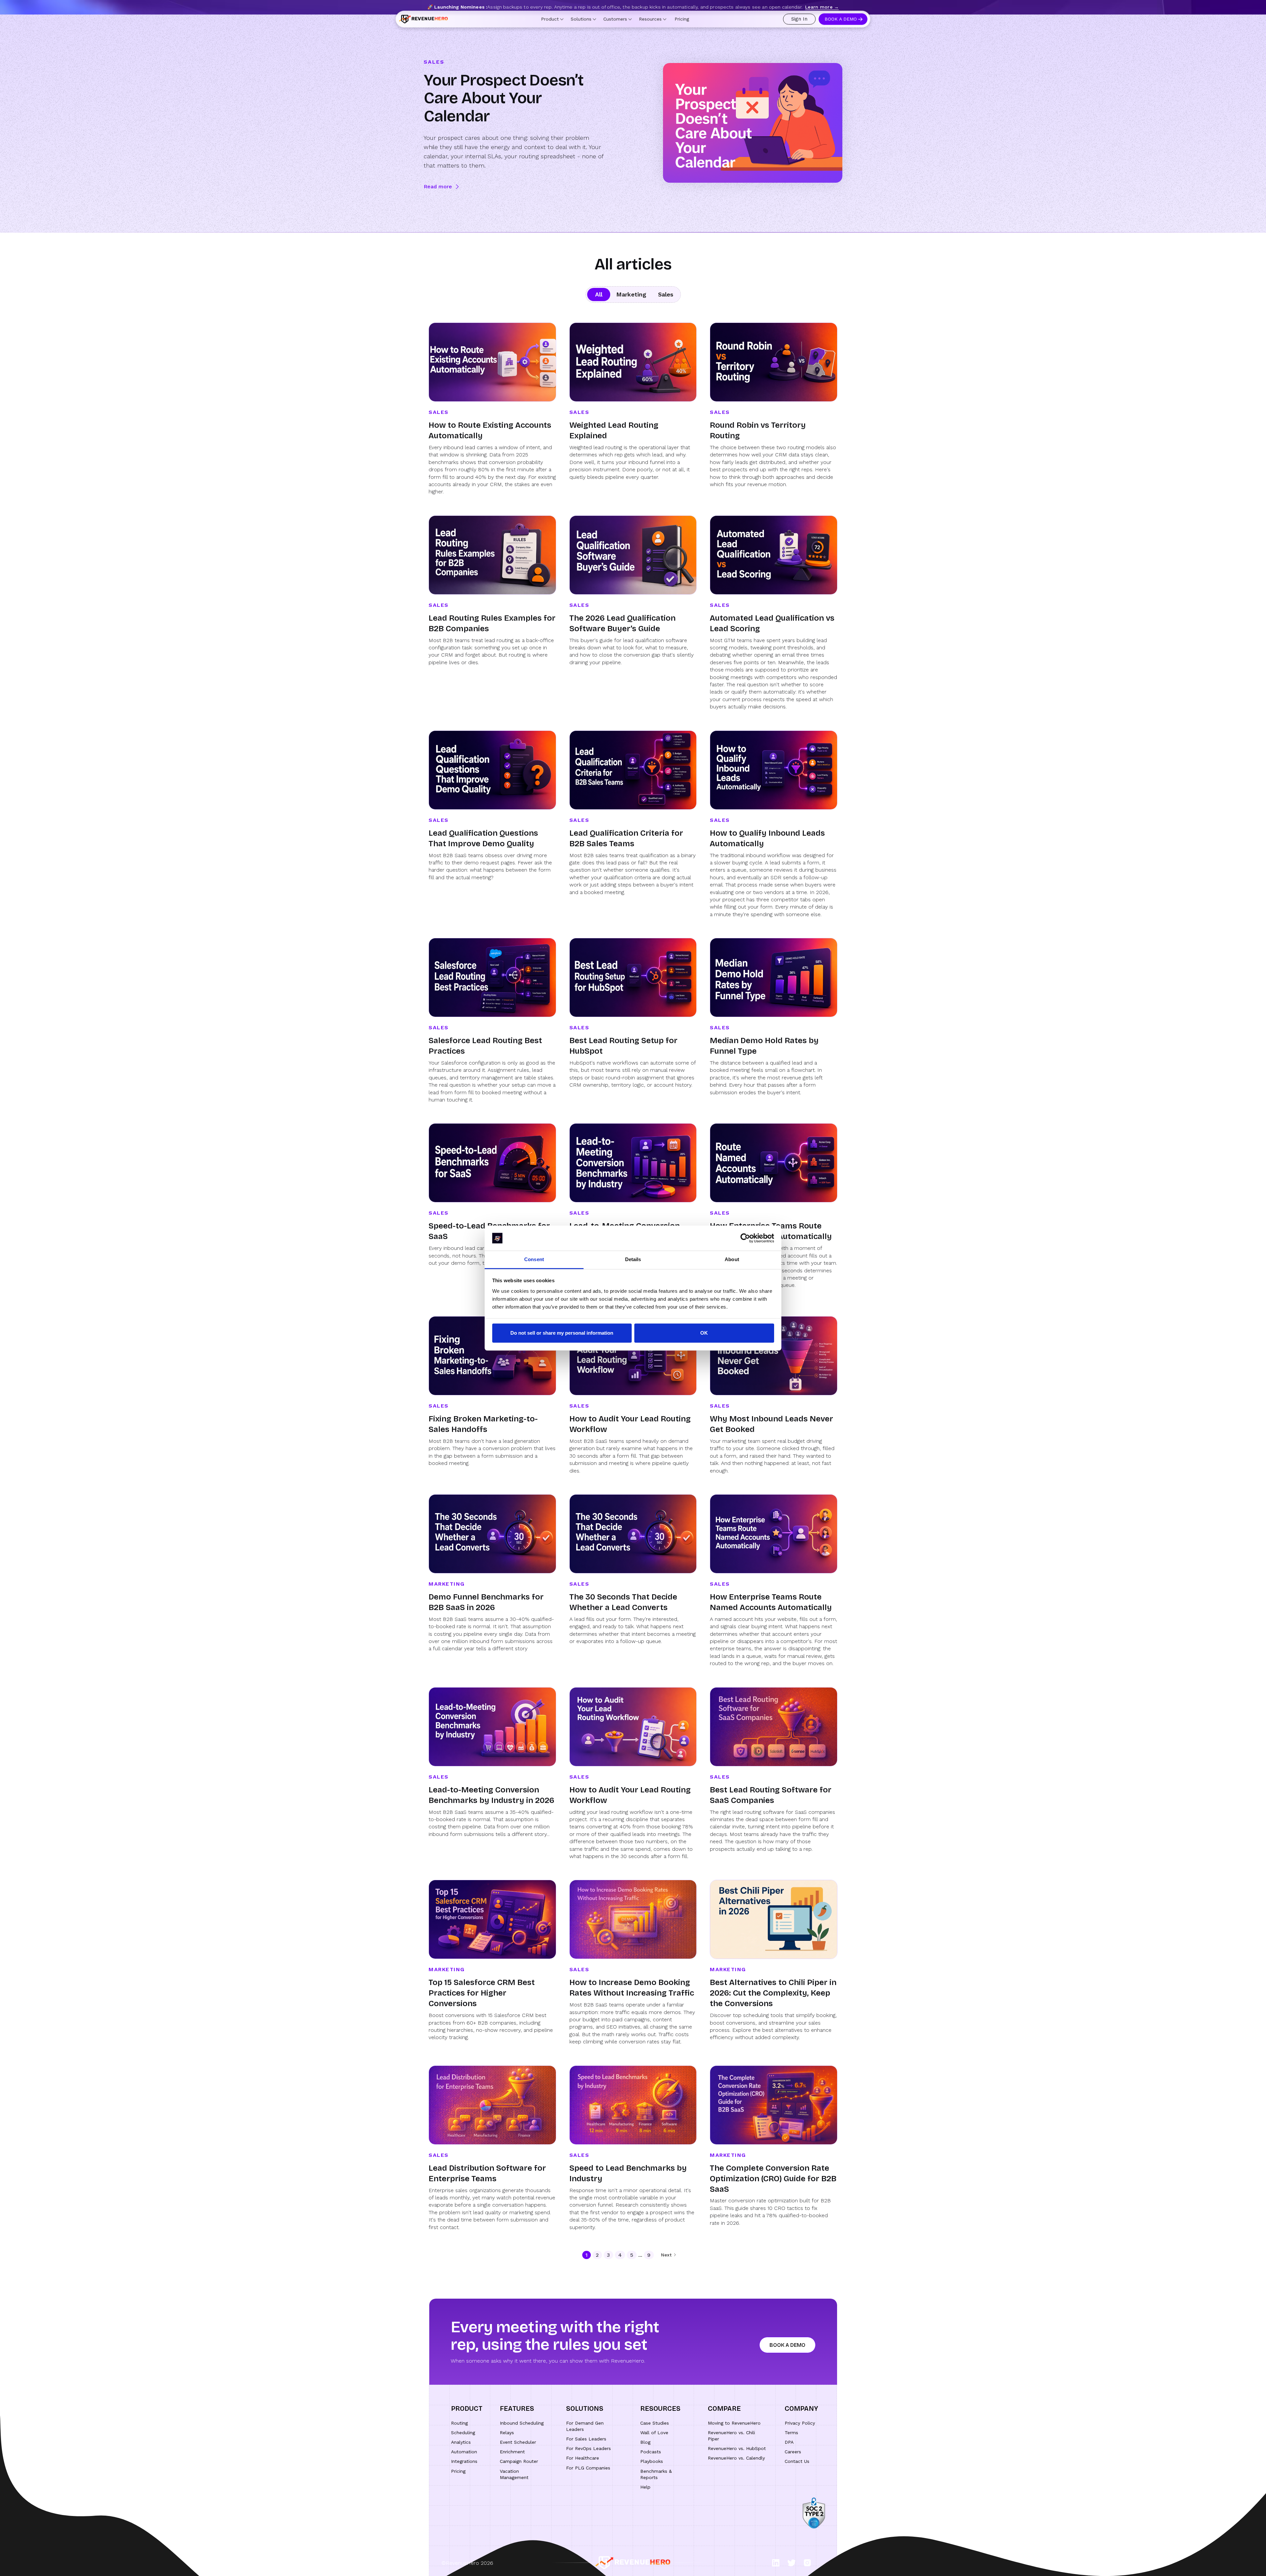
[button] (552, 25)
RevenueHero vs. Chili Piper (731, 2436)
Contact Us (797, 2461)
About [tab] (732, 1260)
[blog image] (753, 123)
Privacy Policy (800, 2423)
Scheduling (463, 2433)
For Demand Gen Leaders (585, 2426)
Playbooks (652, 2461)
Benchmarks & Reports (656, 2474)
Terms (791, 2433)
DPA (789, 2442)
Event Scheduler (518, 2442)
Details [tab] (633, 1260)
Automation (464, 2452)
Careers (793, 2452)
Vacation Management (514, 2474)
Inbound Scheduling (522, 2423)
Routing (459, 2423)
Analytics (461, 2442)
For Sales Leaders (586, 2439)
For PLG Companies (588, 2468)
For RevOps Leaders (588, 2448)
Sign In (799, 25)
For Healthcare (583, 2458)
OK (704, 1333)
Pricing (682, 25)
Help (645, 2487)
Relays (507, 2433)
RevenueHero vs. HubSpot (737, 2448)
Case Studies (655, 2423)
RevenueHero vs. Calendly (736, 2458)
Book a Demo (841, 25)
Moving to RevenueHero (734, 2423)
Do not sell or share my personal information (562, 1333)
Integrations (464, 2461)
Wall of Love (654, 2433)
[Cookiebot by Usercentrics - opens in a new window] (745, 1238)
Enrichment (512, 2452)
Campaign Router (519, 2461)
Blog (645, 2442)
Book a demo (787, 2345)
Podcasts (651, 2452)
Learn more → (822, 7)
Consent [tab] (534, 1260)
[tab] (599, 295)
